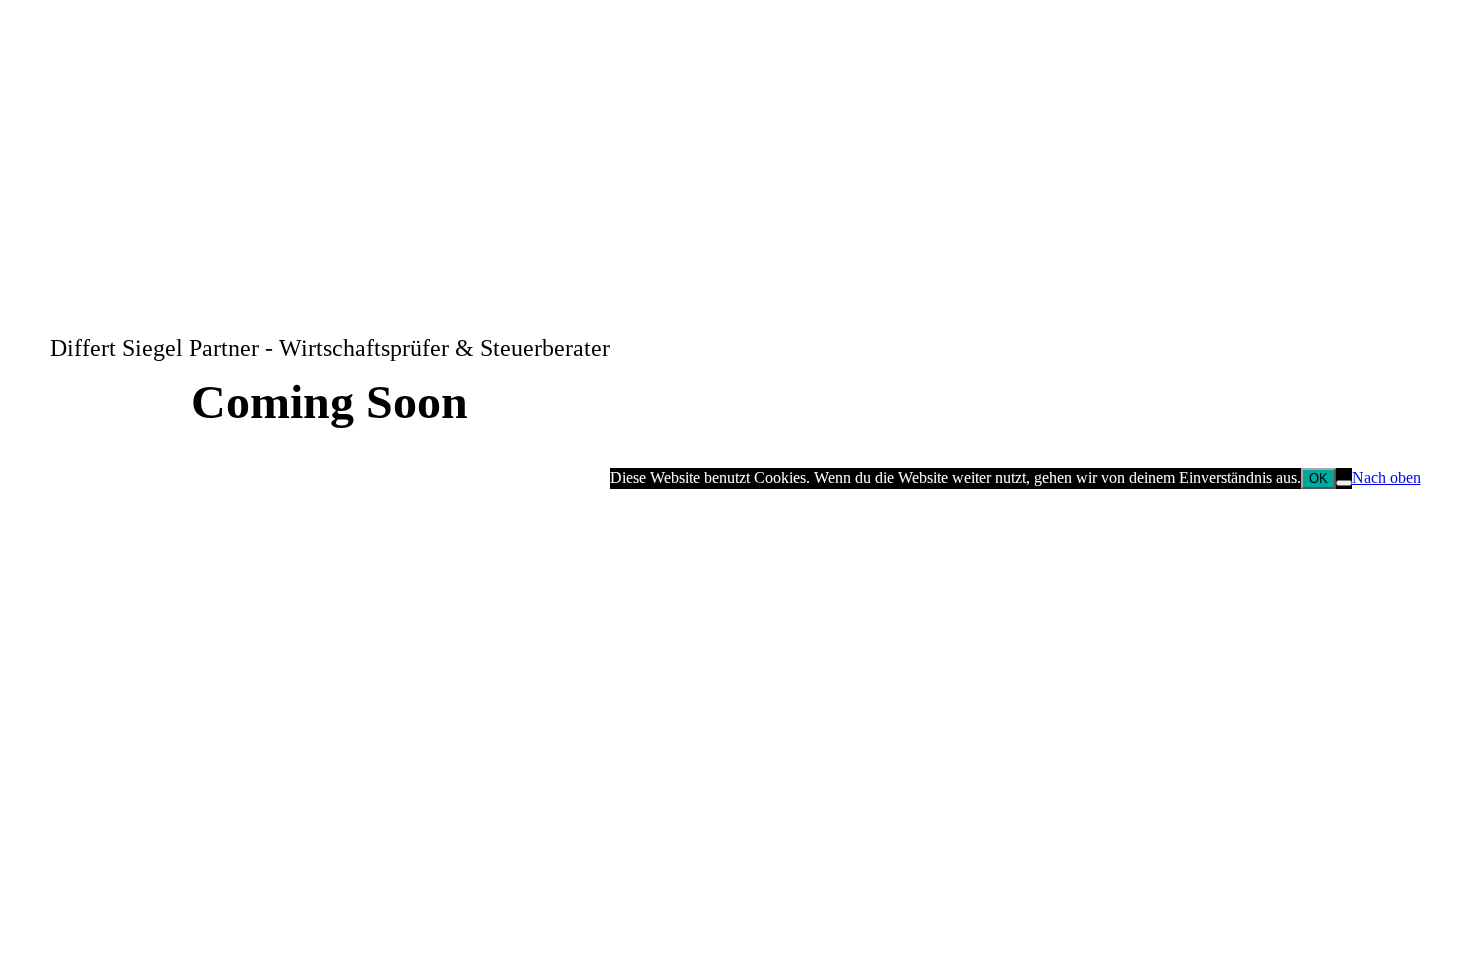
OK (1318, 478)
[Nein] (1344, 483)
